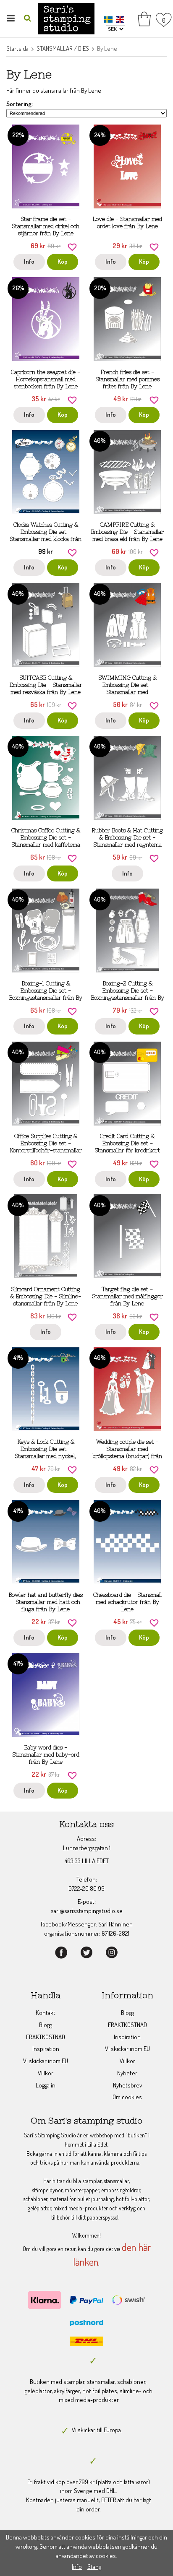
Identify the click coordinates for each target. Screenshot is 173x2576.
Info (29, 261)
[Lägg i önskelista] (72, 246)
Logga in (46, 2085)
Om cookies (127, 2097)
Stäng (94, 2567)
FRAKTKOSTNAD (46, 2037)
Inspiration (46, 2049)
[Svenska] (109, 19)
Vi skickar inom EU (46, 2061)
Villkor (46, 2073)
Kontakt (46, 2013)
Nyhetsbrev (127, 2085)
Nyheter (127, 2073)
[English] (121, 19)
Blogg (46, 2025)
